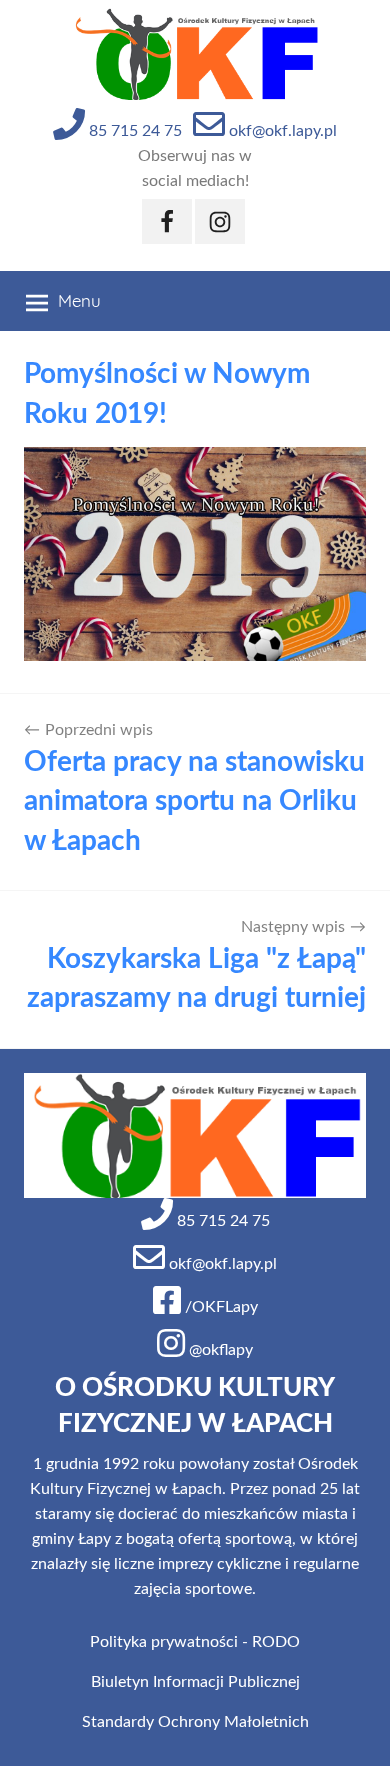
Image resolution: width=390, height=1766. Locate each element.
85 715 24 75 (133, 131)
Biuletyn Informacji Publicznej (195, 1682)
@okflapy (219, 1350)
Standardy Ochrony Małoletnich (195, 1722)
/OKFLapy (219, 1307)
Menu (79, 300)
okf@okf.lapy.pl (281, 131)
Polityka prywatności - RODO (195, 1642)
